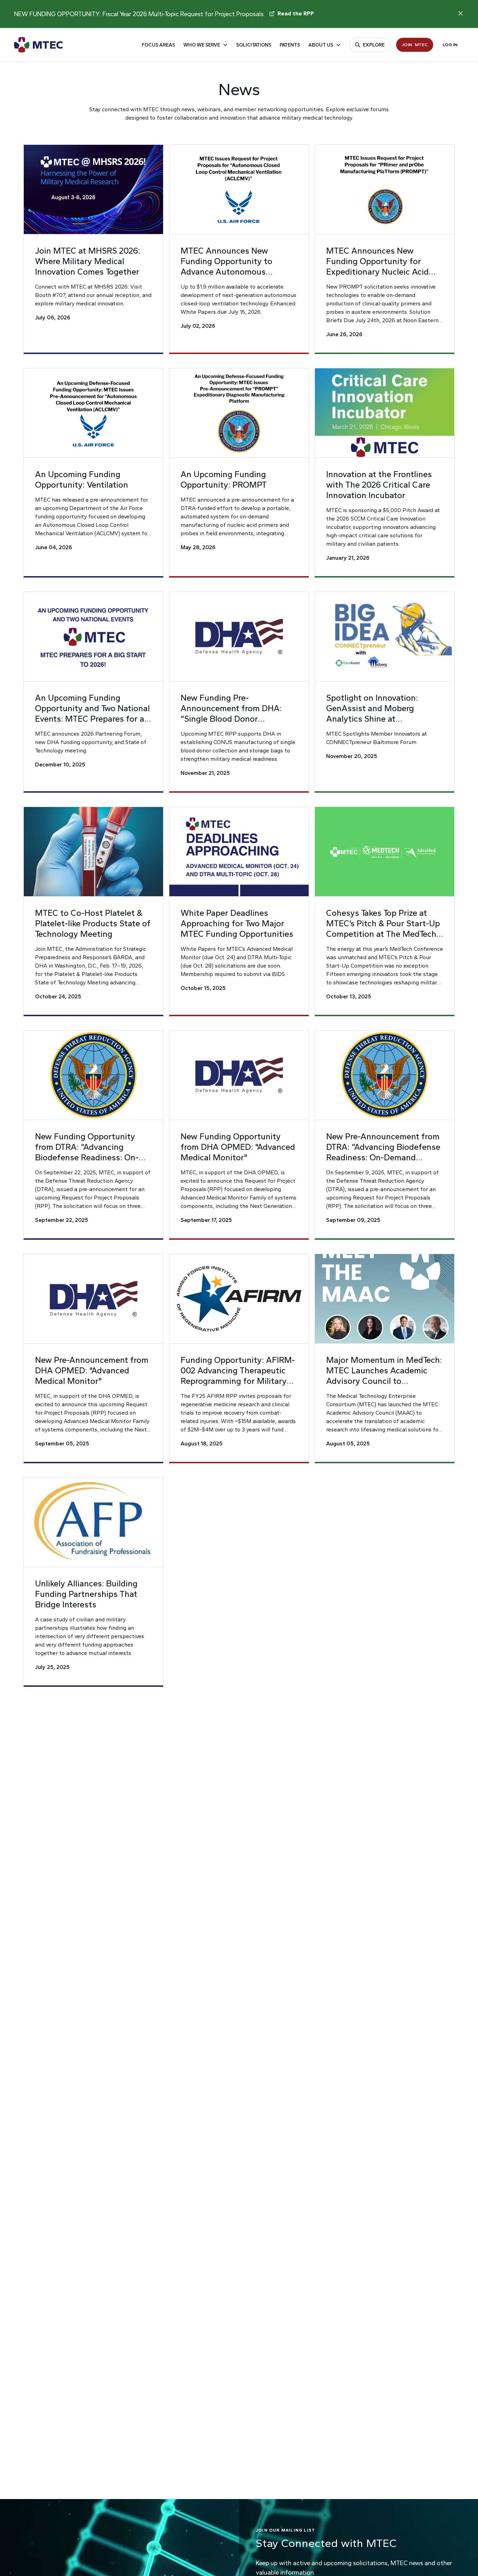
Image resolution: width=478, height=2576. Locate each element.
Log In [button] (450, 45)
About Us (321, 45)
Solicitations (254, 45)
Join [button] (415, 45)
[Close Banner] (461, 13)
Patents (290, 45)
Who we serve (202, 45)
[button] (93, 249)
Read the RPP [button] (296, 13)
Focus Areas (158, 45)
